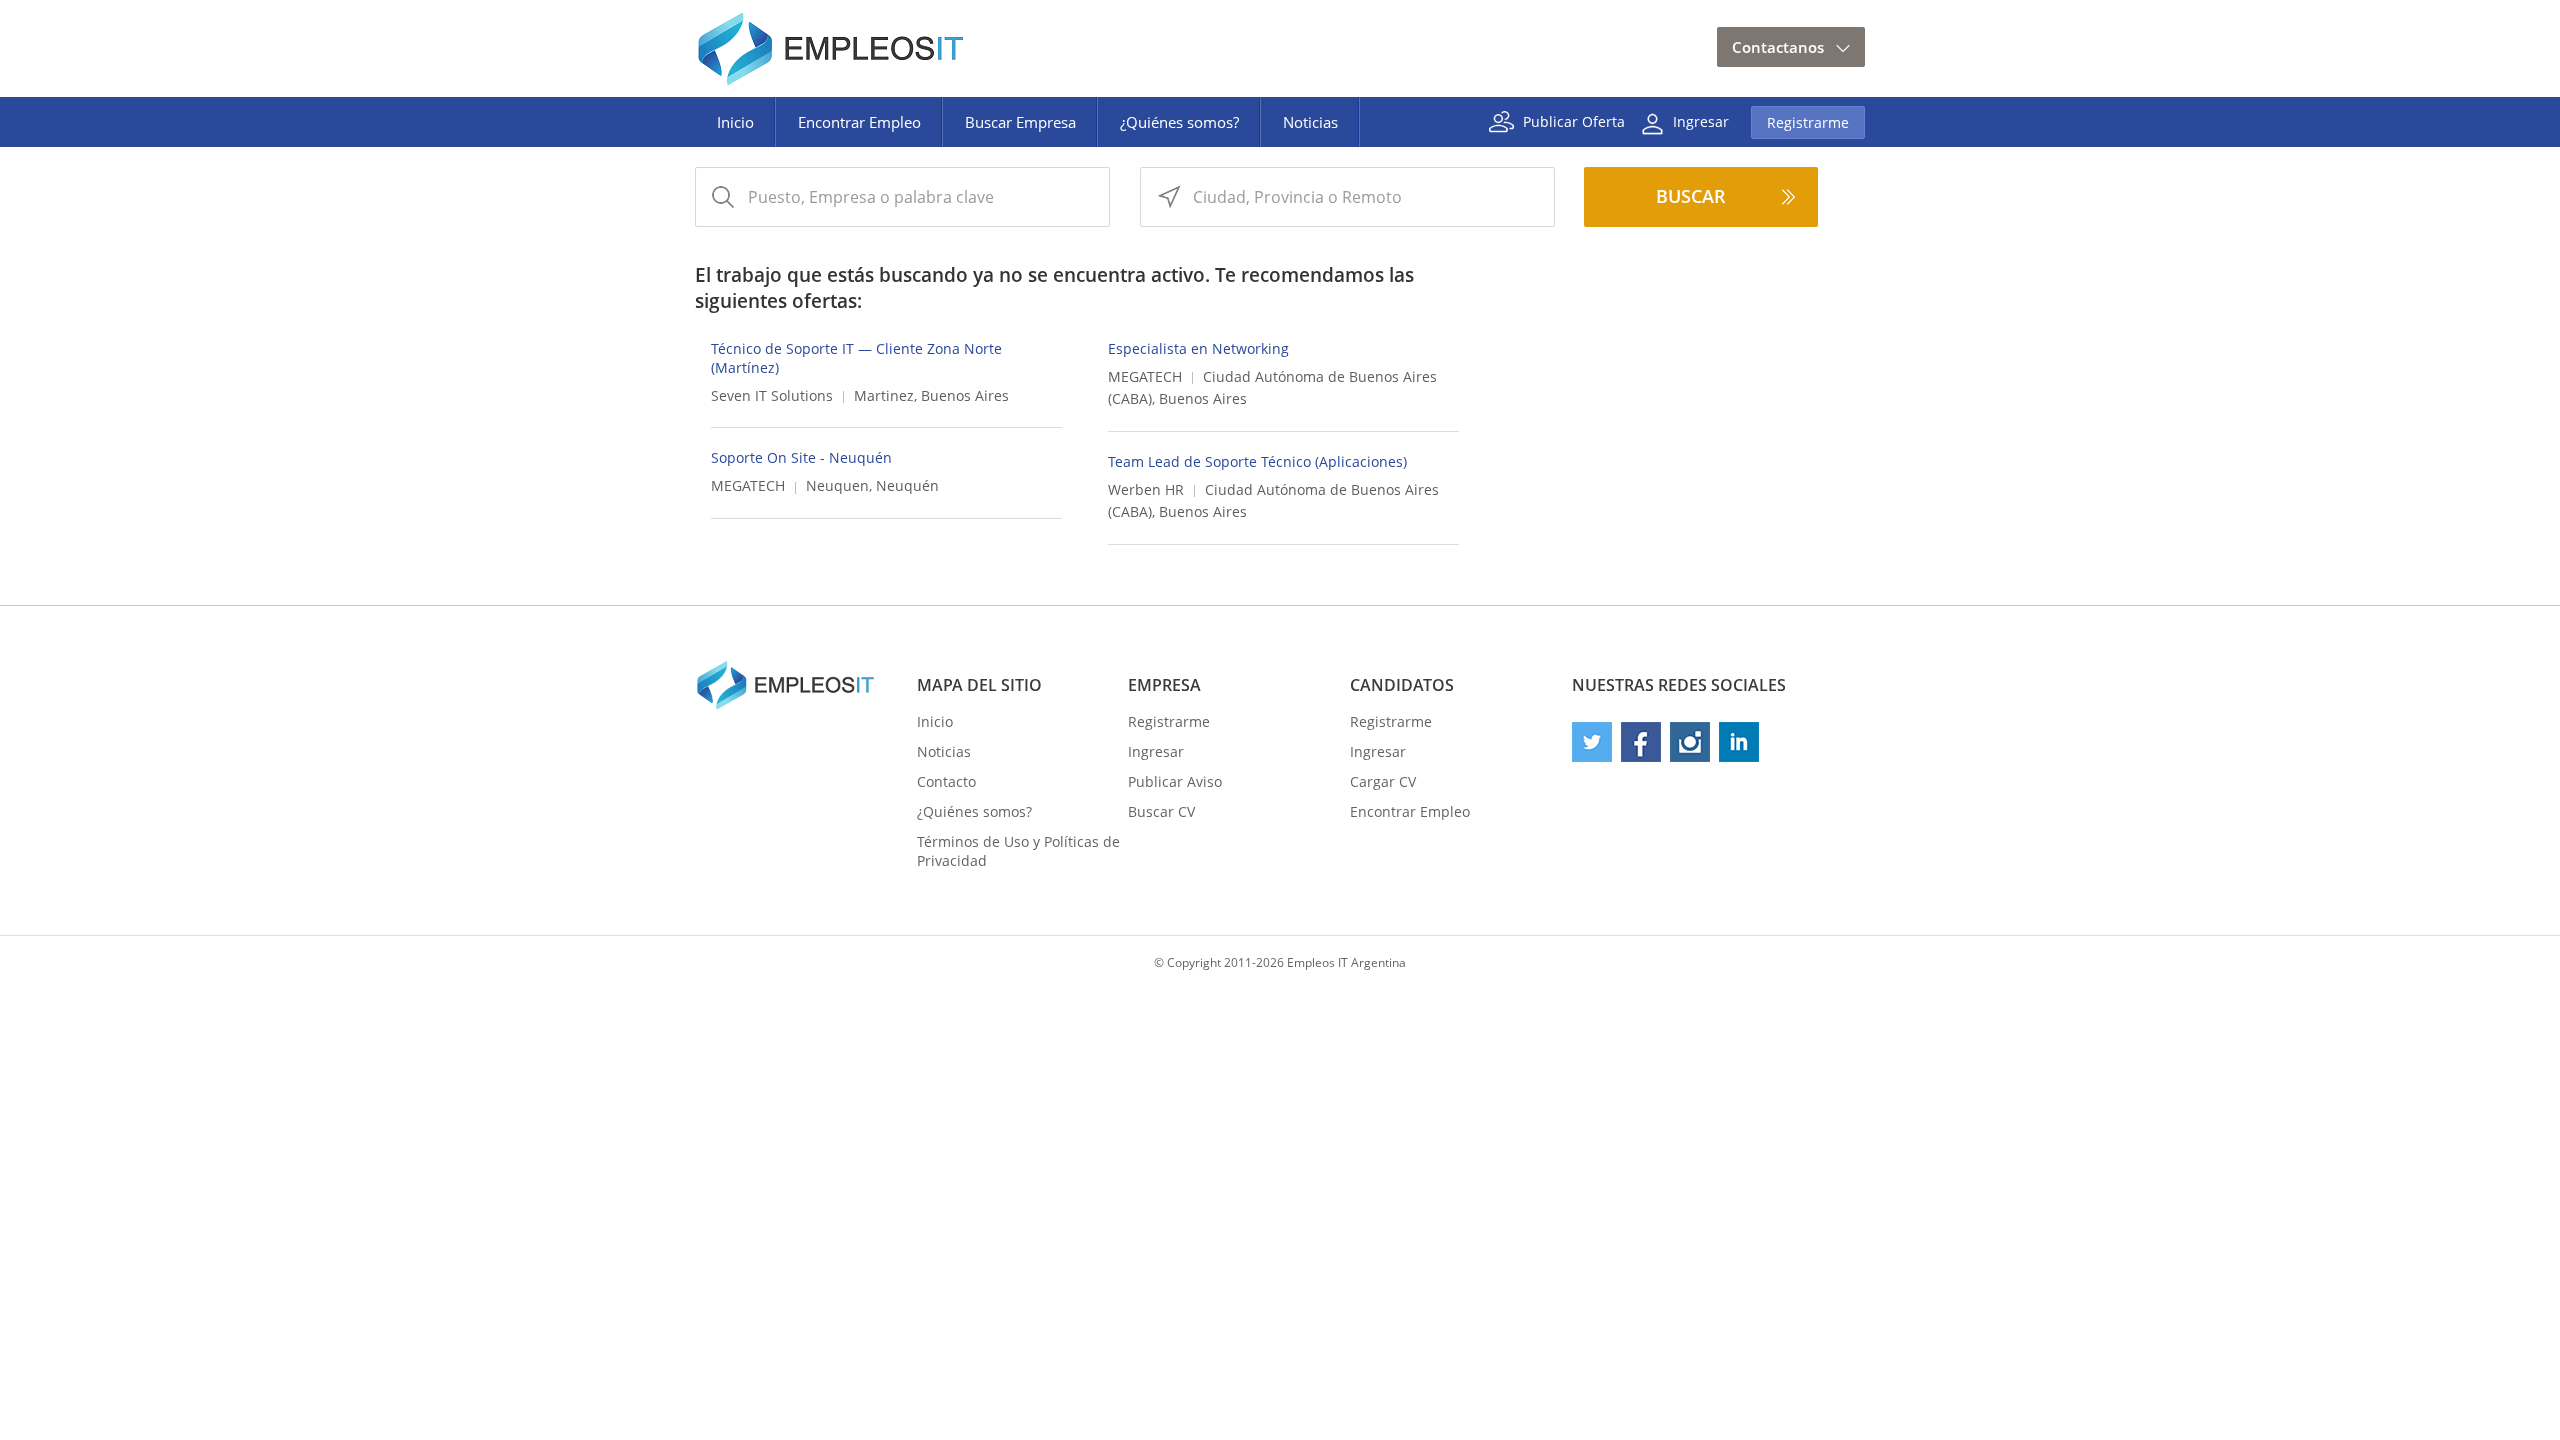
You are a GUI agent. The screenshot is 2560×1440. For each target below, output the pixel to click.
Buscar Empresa (1020, 122)
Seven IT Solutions (772, 395)
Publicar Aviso (1175, 781)
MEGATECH (1145, 376)
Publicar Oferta (1574, 120)
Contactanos (1778, 47)
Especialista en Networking (1198, 348)
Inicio (735, 122)
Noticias (1310, 122)
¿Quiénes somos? (1179, 122)
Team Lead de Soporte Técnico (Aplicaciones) (1257, 461)
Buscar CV (1161, 811)
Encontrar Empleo (859, 122)
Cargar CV (1383, 781)
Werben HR (1146, 489)
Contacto (946, 781)
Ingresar (1701, 120)
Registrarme (1808, 122)
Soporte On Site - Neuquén (801, 457)
